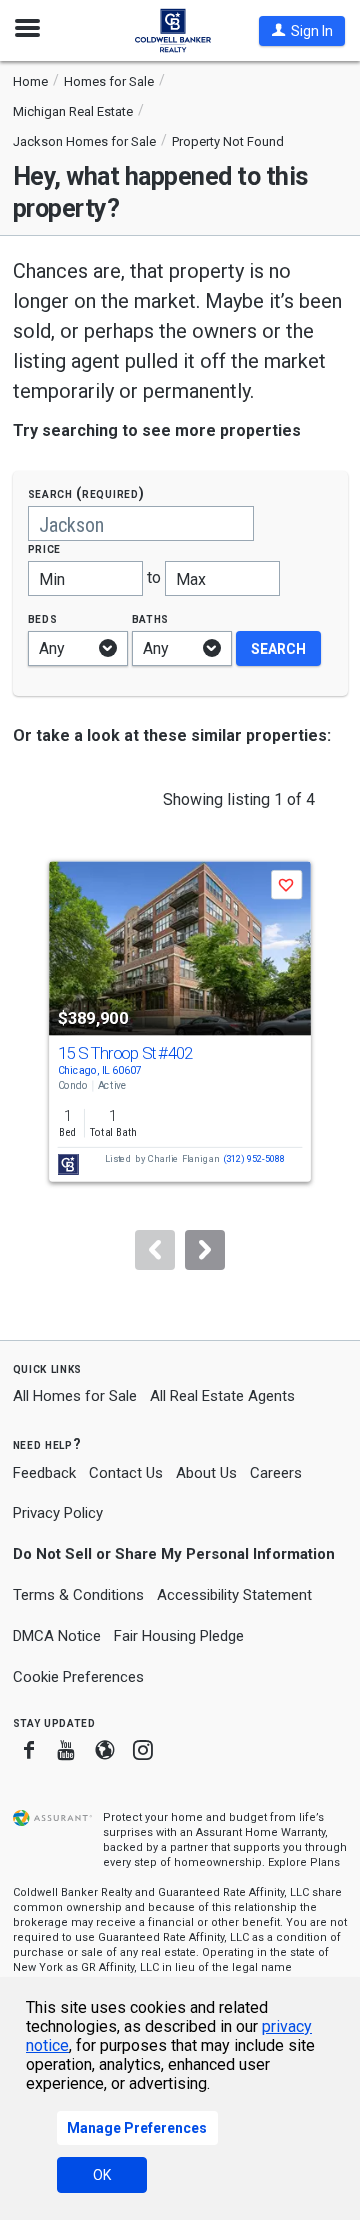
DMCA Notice (57, 1636)
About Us (206, 1473)
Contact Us (126, 1473)
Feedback (44, 1473)
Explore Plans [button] (304, 1862)
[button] (302, 31)
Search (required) (86, 493)
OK (102, 2175)
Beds (43, 618)
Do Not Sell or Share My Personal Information (174, 1554)
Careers (276, 1473)
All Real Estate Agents (222, 1396)
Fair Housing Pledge (179, 1636)
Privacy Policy (58, 1513)
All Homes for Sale (75, 1396)
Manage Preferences (137, 2128)
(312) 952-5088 (254, 1159)
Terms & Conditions (78, 1595)
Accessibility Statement (234, 1595)
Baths (151, 618)
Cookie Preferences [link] (78, 1677)
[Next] (205, 1250)
